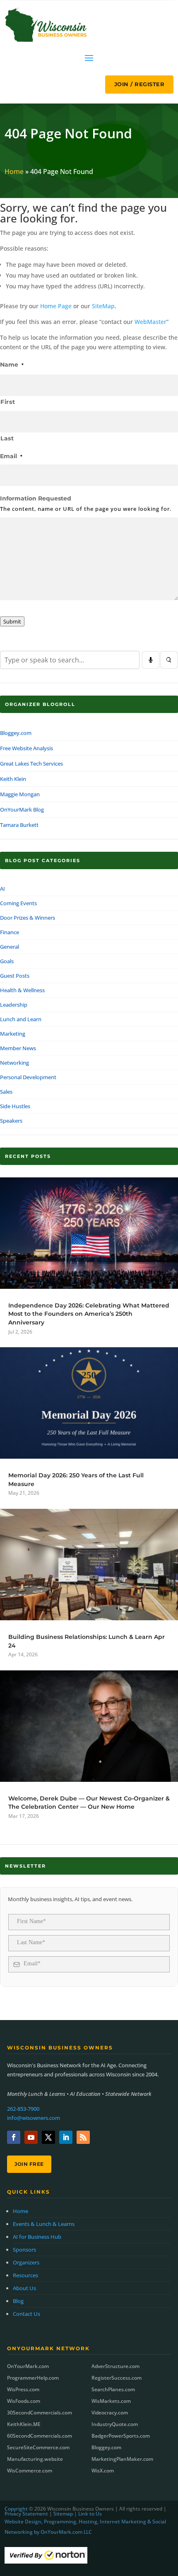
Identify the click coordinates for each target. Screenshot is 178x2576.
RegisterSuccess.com (117, 2378)
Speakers (11, 1121)
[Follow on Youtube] (31, 2137)
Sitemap (63, 2514)
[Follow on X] (48, 2137)
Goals (7, 961)
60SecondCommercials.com (40, 2436)
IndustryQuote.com (115, 2424)
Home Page (56, 306)
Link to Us (90, 2514)
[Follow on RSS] (83, 2137)
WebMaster (150, 322)
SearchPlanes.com (113, 2389)
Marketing (13, 1034)
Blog (18, 2301)
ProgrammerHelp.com (33, 2378)
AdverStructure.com (115, 2366)
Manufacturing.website (35, 2459)
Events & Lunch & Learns (44, 2224)
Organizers (26, 2262)
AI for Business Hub (37, 2237)
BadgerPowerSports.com (121, 2436)
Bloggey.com (16, 733)
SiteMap (103, 306)
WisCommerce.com (30, 2471)
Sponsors (24, 2250)
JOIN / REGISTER (140, 84)
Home (14, 172)
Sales (6, 1092)
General (10, 947)
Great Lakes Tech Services (31, 764)
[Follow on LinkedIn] (66, 2137)
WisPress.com (23, 2389)
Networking (14, 1063)
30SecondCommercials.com (40, 2413)
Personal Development (28, 1077)
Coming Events (18, 903)
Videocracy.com (110, 2413)
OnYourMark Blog (22, 810)
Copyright (16, 2509)
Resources (25, 2275)
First (8, 402)
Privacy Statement (26, 2514)
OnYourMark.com (28, 2366)
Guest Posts (15, 976)
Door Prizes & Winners (28, 918)
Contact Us (26, 2314)
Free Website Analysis (26, 748)
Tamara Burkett (19, 825)
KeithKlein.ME (24, 2424)
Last (7, 438)
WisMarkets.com (111, 2401)
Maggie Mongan (20, 794)
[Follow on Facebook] (14, 2137)
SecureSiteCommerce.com (38, 2447)
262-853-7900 (23, 2109)
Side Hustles (15, 1106)
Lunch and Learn (21, 1019)
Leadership (14, 1005)
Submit (12, 621)
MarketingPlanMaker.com (122, 2459)
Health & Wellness (22, 990)
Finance (10, 932)
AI (2, 889)
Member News (18, 1048)
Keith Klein (13, 779)
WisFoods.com (24, 2401)
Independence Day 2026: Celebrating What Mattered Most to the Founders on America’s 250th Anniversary (89, 1314)
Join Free (29, 2164)
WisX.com (103, 2471)
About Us (24, 2288)
